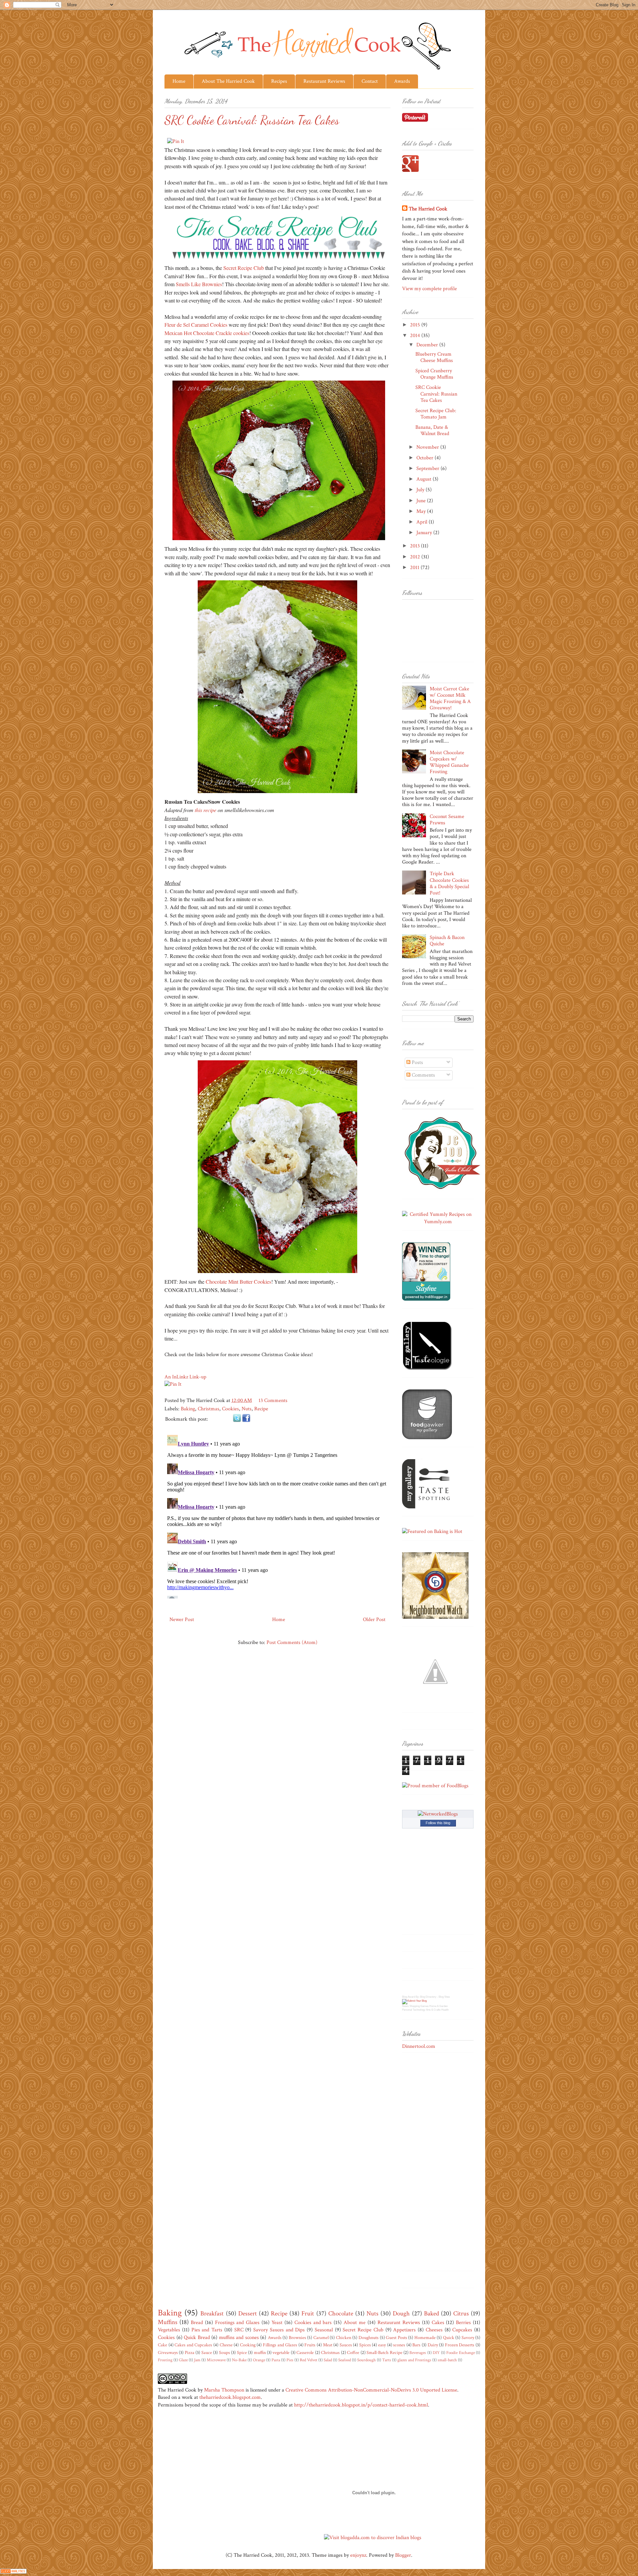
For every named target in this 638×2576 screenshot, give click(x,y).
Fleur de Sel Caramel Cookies (196, 325)
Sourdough (367, 2360)
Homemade (425, 2338)
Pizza (190, 2352)
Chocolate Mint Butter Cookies (238, 1282)
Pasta (276, 2360)
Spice (242, 2352)
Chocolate (341, 2314)
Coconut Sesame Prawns (447, 820)
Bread (197, 2323)
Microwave (216, 2360)
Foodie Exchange (460, 2353)
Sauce (207, 2352)
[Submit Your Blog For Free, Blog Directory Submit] (414, 2001)
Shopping (415, 2006)
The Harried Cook (428, 209)
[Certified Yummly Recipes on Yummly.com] (438, 1222)
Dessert (248, 2314)
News (405, 2006)
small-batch (447, 2360)
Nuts (247, 1409)
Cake (162, 2345)
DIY (436, 2353)
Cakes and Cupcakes (193, 2345)
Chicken (344, 2338)
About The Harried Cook (228, 81)
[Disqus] (277, 1515)
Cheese (226, 2345)
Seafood (345, 2360)
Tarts (387, 2360)
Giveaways (168, 2352)
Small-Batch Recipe (384, 2352)
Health (445, 2010)
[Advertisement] (429, 2164)
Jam (197, 2360)
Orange (259, 2360)
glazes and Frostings (414, 2360)
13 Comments (273, 1401)
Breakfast (212, 2314)
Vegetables (169, 2330)
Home (179, 81)
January (425, 533)
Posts (417, 1062)
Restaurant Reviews (324, 81)
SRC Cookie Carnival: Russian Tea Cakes (436, 394)
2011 (415, 568)
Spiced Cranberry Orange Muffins (434, 374)
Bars (416, 2345)
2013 (416, 546)
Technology (419, 2010)
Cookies (230, 1409)
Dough (401, 2314)
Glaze (183, 2360)
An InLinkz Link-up (185, 1377)
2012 (416, 557)
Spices (365, 2345)
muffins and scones (239, 2338)
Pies (290, 2360)
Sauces (346, 2345)
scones (399, 2345)
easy (382, 2345)
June (422, 501)
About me (355, 2323)
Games (425, 2006)
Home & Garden (438, 2006)
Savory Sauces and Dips (279, 2330)
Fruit (308, 2314)
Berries (463, 2323)
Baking (188, 1409)
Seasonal (324, 2330)
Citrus (461, 2314)
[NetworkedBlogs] (438, 1814)
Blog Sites (444, 1997)
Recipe (261, 1409)
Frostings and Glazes (237, 2323)
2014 (416, 336)
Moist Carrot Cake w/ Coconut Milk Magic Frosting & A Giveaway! (450, 699)
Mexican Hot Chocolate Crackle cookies (207, 333)
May (422, 511)
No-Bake (239, 2360)
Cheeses (434, 2330)
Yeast (277, 2323)
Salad (328, 2360)
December (428, 345)
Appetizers (404, 2330)
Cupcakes (462, 2330)
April (423, 522)
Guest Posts (396, 2338)
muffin (260, 2352)
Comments (423, 1075)
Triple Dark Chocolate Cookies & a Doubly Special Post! (449, 883)
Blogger (403, 2555)
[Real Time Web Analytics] (13, 2572)
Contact (370, 81)
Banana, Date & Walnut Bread (432, 430)
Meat (328, 2345)
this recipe (206, 810)
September (428, 468)
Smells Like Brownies (199, 284)
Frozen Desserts (460, 2345)
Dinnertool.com (419, 2046)
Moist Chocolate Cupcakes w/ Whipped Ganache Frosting (449, 762)
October (425, 458)
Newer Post (182, 1620)
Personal (407, 2010)
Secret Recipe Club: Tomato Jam (436, 414)
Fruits (310, 2345)
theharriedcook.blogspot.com (230, 2397)
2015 (416, 325)
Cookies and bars (313, 2323)
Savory (468, 2338)
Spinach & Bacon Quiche (447, 941)
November (428, 447)
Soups (224, 2352)
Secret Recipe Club (244, 268)
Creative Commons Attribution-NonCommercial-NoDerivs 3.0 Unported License (371, 2390)
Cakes (438, 2323)
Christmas (209, 1409)
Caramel (321, 2338)
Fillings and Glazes (280, 2345)
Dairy (433, 2345)
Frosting (165, 2360)
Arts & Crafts (433, 2010)
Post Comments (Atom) (292, 1642)
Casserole (305, 2352)
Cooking (248, 2345)
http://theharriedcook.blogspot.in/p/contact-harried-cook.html (361, 2405)
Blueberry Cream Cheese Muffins (434, 357)
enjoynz (358, 2555)
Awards (402, 81)
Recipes (279, 81)
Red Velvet (309, 2360)
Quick (449, 2338)
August (425, 479)
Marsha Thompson (224, 2390)
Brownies (297, 2338)
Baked (431, 2314)
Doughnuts (369, 2338)
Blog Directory (428, 1997)
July (421, 490)
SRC (239, 2330)
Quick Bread (197, 2338)
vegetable (281, 2352)
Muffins (168, 2322)
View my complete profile (429, 289)
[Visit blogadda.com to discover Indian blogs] (373, 2538)
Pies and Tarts (207, 2330)
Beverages (418, 2353)
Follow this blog (438, 1823)
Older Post (374, 1620)
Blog (405, 1997)
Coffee (353, 2352)
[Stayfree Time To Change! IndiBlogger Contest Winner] (426, 1299)
